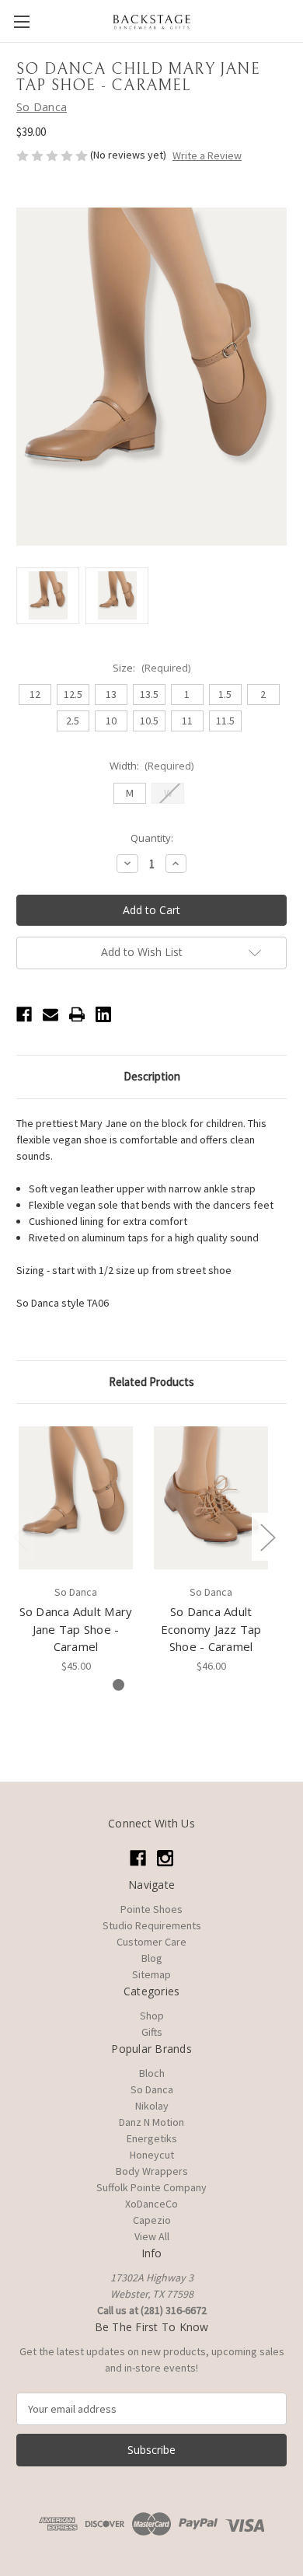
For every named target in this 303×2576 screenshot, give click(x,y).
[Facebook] (24, 1014)
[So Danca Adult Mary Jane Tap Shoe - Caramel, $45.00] (76, 1498)
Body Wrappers (152, 2171)
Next (267, 1537)
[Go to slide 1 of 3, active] (118, 1685)
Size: (151, 668)
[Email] (50, 1014)
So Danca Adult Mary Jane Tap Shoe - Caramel (76, 1629)
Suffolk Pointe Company (151, 2187)
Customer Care (151, 1942)
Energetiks (152, 2138)
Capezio (152, 2220)
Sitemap (151, 1974)
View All (152, 2236)
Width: (152, 766)
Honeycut (152, 2155)
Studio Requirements (152, 1925)
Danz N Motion (151, 2122)
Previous (20, 1537)
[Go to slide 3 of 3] (168, 1685)
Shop (152, 2016)
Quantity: (152, 838)
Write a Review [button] (207, 155)
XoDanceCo (151, 2204)
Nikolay (152, 2106)
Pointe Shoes (151, 1909)
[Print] (77, 1014)
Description (152, 1076)
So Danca (152, 2089)
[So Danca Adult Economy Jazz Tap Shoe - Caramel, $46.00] (211, 1498)
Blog (152, 1958)
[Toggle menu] (21, 21)
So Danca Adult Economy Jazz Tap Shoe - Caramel (211, 1629)
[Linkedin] (103, 1014)
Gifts (152, 2032)
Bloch (152, 2073)
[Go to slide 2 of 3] (143, 1685)
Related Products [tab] (151, 1382)
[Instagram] (165, 1858)
